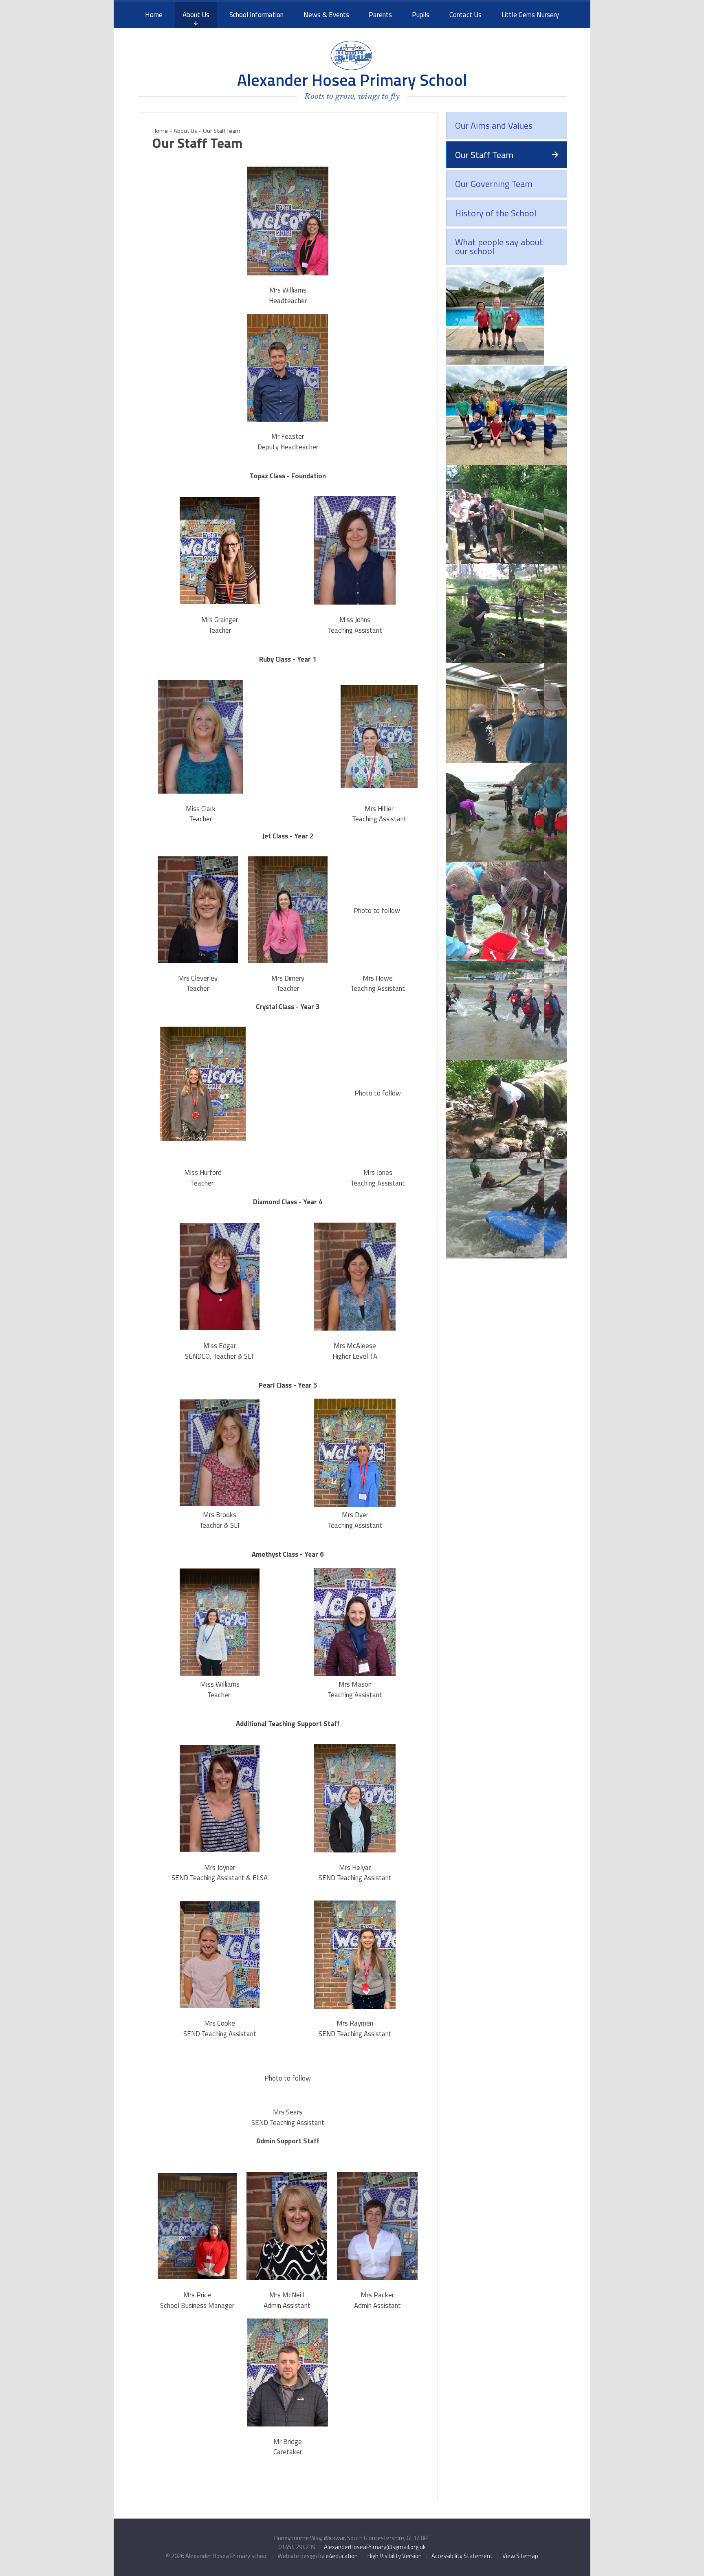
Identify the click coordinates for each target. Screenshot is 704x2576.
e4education (342, 2556)
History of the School (496, 213)
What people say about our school (499, 246)
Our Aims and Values (494, 125)
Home (160, 131)
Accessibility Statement (462, 2556)
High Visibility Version (395, 2556)
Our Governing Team (494, 184)
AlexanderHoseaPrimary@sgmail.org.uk (375, 2547)
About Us (185, 131)
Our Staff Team (484, 155)
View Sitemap (520, 2556)
